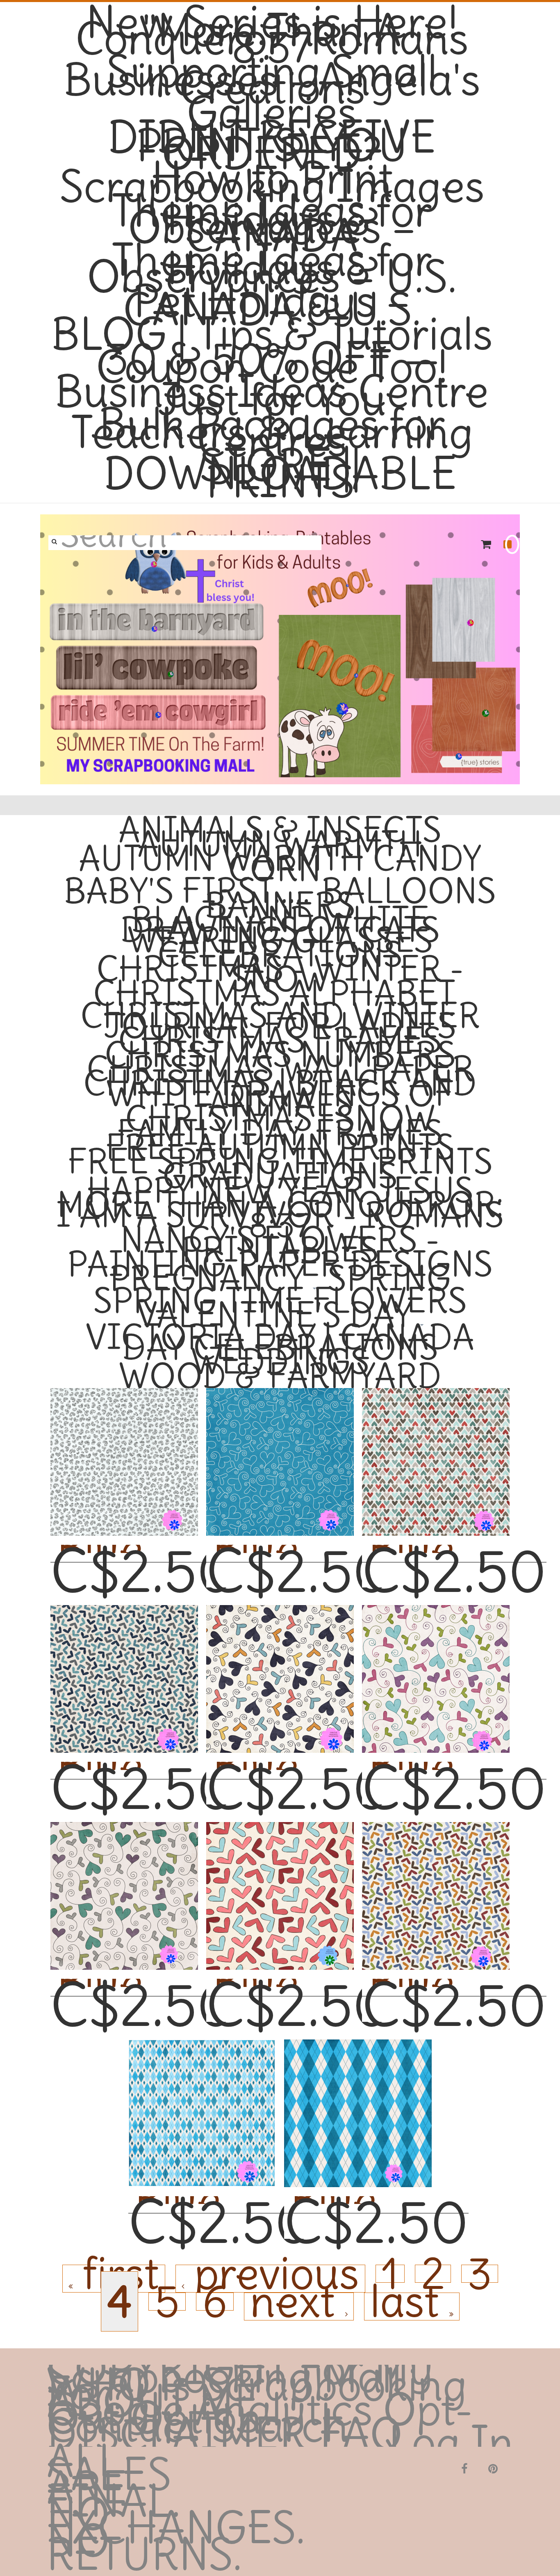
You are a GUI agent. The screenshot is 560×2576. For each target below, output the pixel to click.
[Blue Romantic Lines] (280, 1449)
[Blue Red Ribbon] (436, 1449)
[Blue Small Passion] (124, 1449)
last (410, 2307)
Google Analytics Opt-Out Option (260, 2414)
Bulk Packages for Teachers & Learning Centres (272, 433)
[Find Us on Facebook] (464, 2468)
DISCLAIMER (176, 2434)
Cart (487, 544)
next (298, 2307)
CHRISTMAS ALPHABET (274, 993)
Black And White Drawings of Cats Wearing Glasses (280, 930)
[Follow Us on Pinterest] (493, 2468)
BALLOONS (409, 891)
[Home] (280, 649)
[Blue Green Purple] (124, 1883)
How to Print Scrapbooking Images (272, 183)
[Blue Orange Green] (436, 1883)
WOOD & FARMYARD (280, 1376)
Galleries (272, 113)
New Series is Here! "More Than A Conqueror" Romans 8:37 (272, 35)
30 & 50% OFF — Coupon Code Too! (272, 363)
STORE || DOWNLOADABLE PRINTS (280, 474)
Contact (123, 2426)
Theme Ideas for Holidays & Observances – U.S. (272, 269)
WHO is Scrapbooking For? (257, 2389)
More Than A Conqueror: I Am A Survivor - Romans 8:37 (280, 1215)
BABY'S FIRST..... (187, 891)
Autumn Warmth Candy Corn (280, 863)
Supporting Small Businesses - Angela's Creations (272, 80)
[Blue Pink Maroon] (280, 1883)
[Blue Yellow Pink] (280, 1666)
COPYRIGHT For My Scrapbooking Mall (240, 2373)
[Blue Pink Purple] (436, 1666)
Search (280, 2426)
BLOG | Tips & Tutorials (272, 334)
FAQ (361, 2434)
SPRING (389, 1278)
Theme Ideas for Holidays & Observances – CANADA (272, 224)
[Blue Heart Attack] (358, 2100)
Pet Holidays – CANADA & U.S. (272, 306)
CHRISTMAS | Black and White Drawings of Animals (280, 1093)
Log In (451, 2443)
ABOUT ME (153, 2402)
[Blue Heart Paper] (202, 2100)
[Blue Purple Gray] (124, 1666)
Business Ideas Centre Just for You (272, 396)
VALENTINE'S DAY (274, 1315)
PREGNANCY (207, 1278)
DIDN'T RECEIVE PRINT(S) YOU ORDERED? (272, 146)
